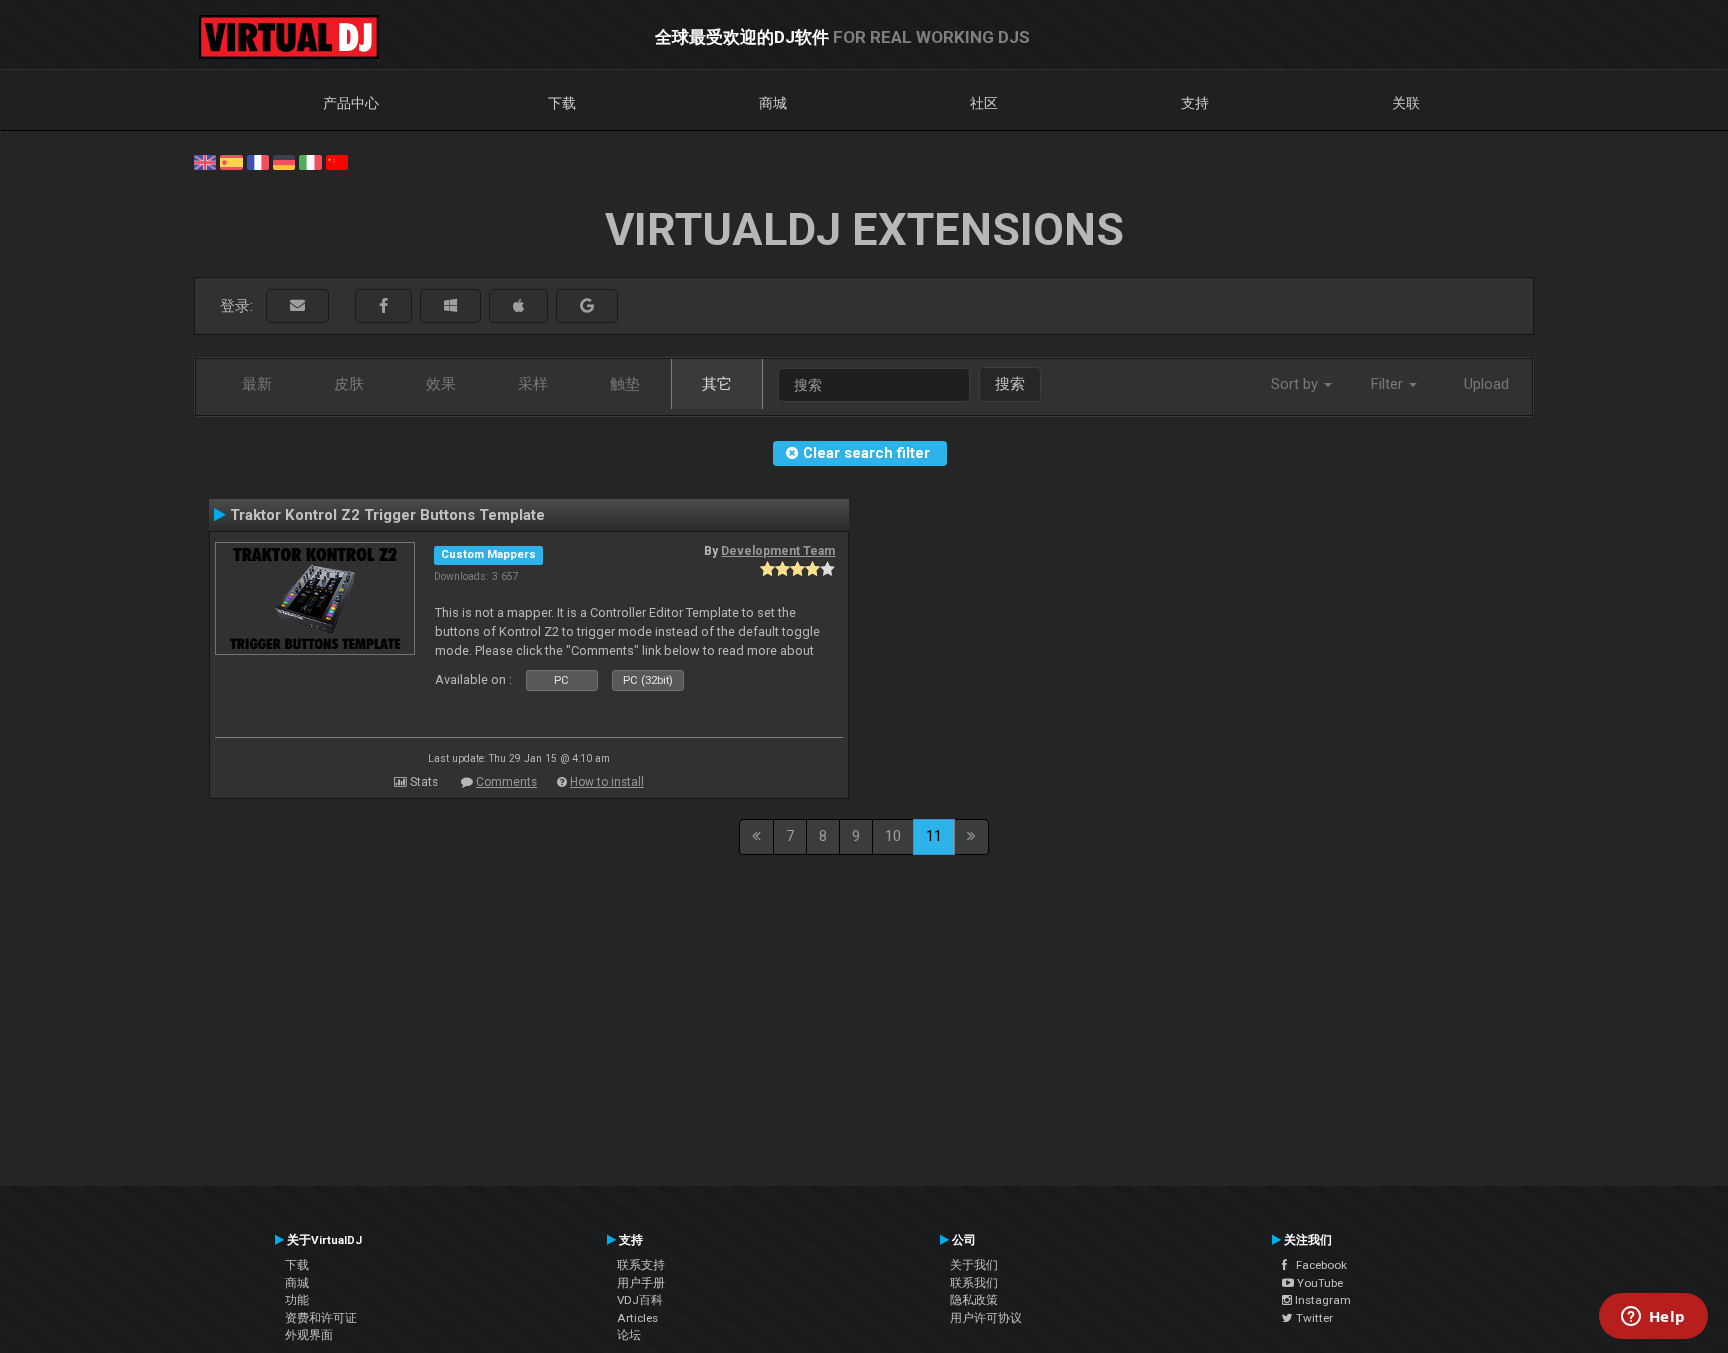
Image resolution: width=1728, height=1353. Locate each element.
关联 (1406, 103)
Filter (1389, 384)
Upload (1486, 384)
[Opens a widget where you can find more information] (1653, 1318)
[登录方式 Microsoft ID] (450, 306)
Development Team (778, 551)
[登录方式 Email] (297, 306)
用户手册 (641, 1283)
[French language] (258, 161)
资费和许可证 (321, 1318)
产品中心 (351, 103)
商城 (773, 103)
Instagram (1321, 1300)
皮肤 (349, 384)
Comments (506, 782)
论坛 (629, 1335)
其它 (717, 384)
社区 (984, 103)
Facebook (1317, 1265)
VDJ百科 (640, 1300)
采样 (533, 384)
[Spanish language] (231, 161)
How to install (607, 782)
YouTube (1318, 1283)
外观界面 (309, 1335)
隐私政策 (974, 1300)
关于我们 (974, 1265)
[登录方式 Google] (587, 306)
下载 (562, 103)
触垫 (625, 384)
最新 (257, 384)
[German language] (284, 161)
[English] (205, 161)
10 (893, 836)
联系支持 (641, 1265)
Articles (637, 1318)
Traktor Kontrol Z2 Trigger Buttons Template (387, 515)
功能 (297, 1300)
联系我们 (974, 1283)
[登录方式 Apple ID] (518, 306)
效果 (441, 384)
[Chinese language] (337, 161)
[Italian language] (310, 161)
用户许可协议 (986, 1318)
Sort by (1296, 384)
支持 (1195, 103)
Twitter (1313, 1318)
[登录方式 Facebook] (383, 306)
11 (934, 836)
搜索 (1010, 384)
